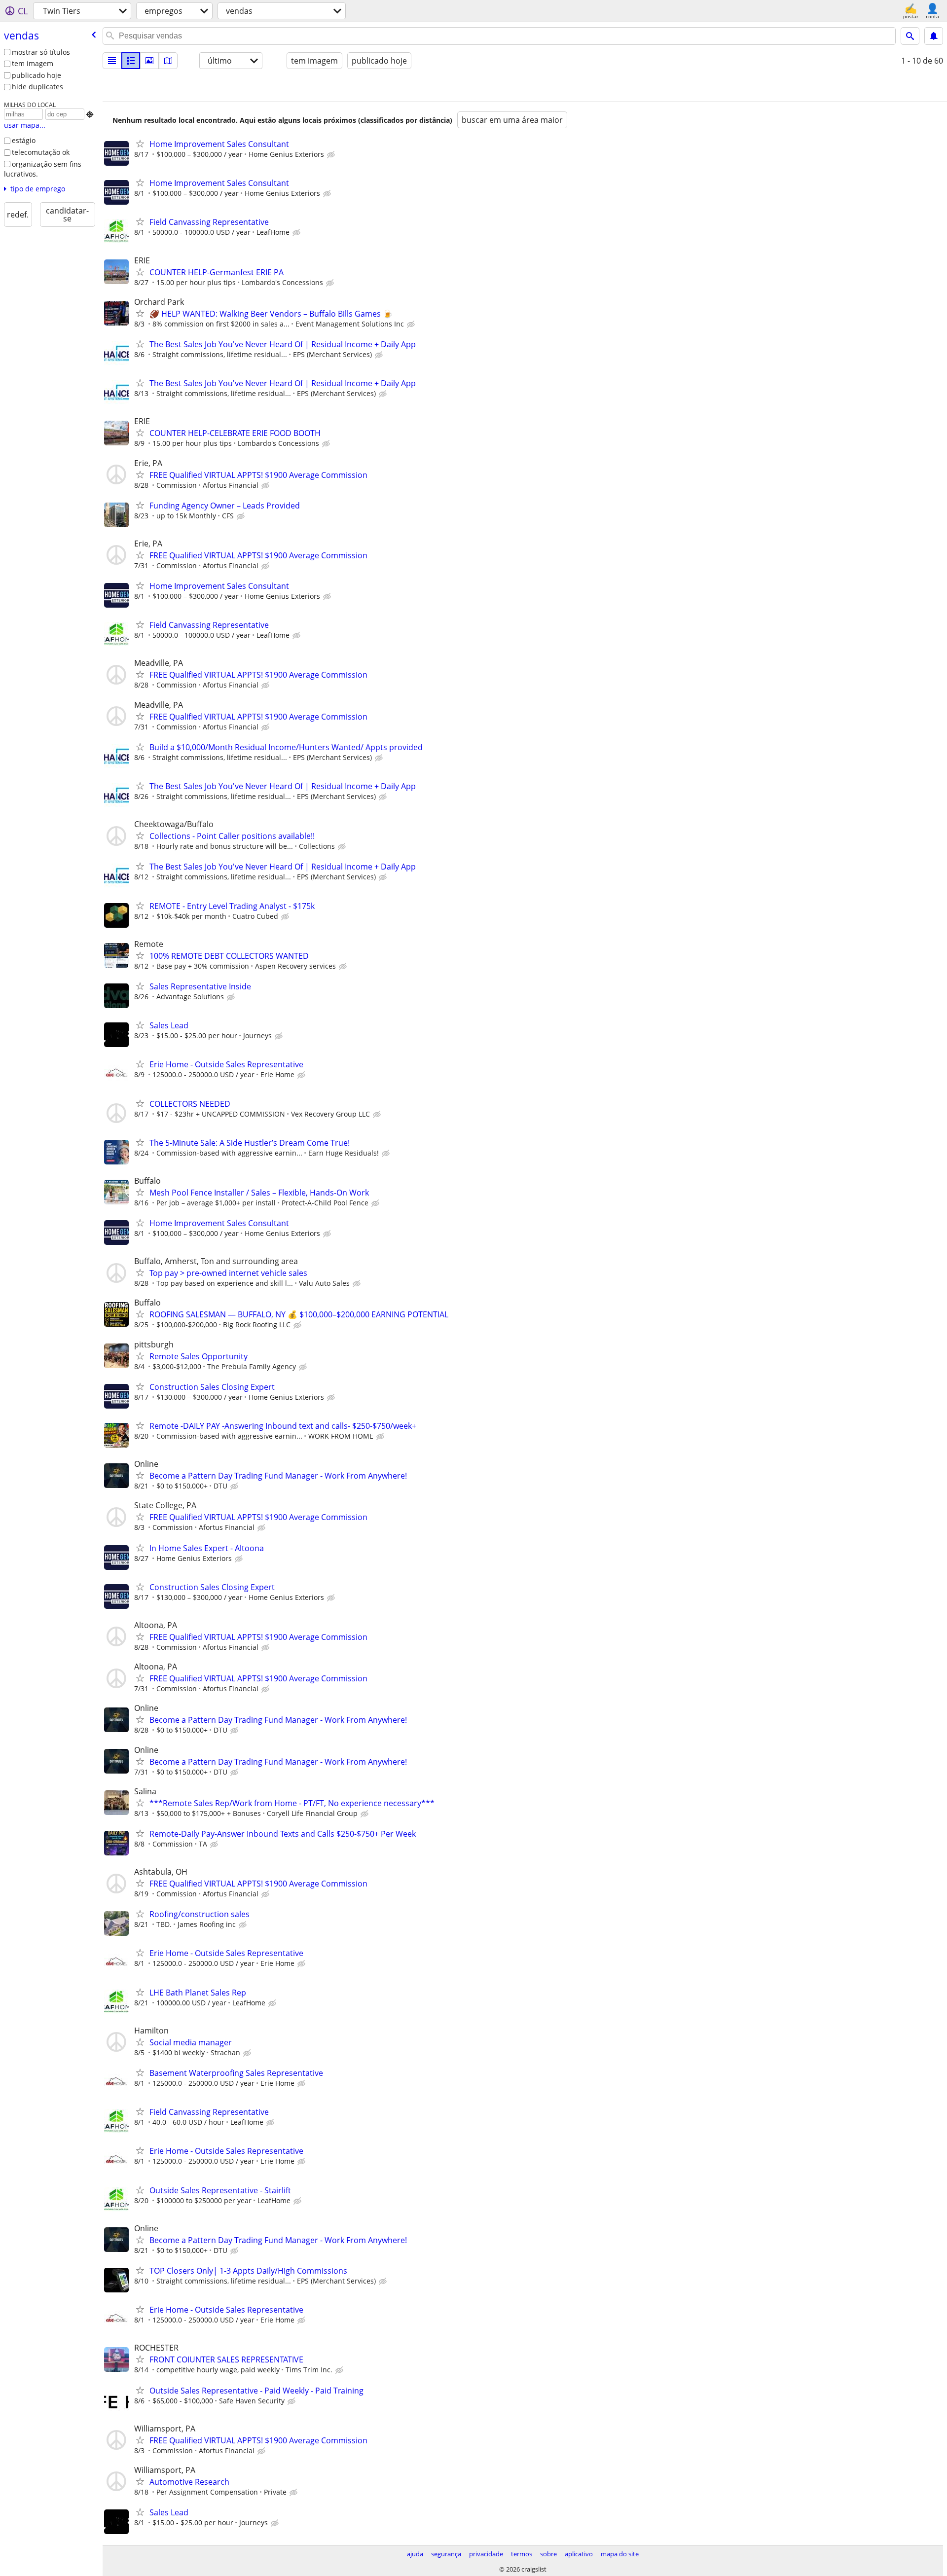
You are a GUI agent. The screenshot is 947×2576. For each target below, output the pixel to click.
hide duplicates (37, 87)
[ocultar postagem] (332, 155)
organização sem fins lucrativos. (43, 169)
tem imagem (33, 63)
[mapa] (168, 61)
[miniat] (131, 61)
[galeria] (149, 61)
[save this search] (934, 36)
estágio (24, 140)
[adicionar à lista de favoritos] (140, 144)
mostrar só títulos (41, 52)
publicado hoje (36, 75)
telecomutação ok (41, 152)
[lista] (112, 61)
